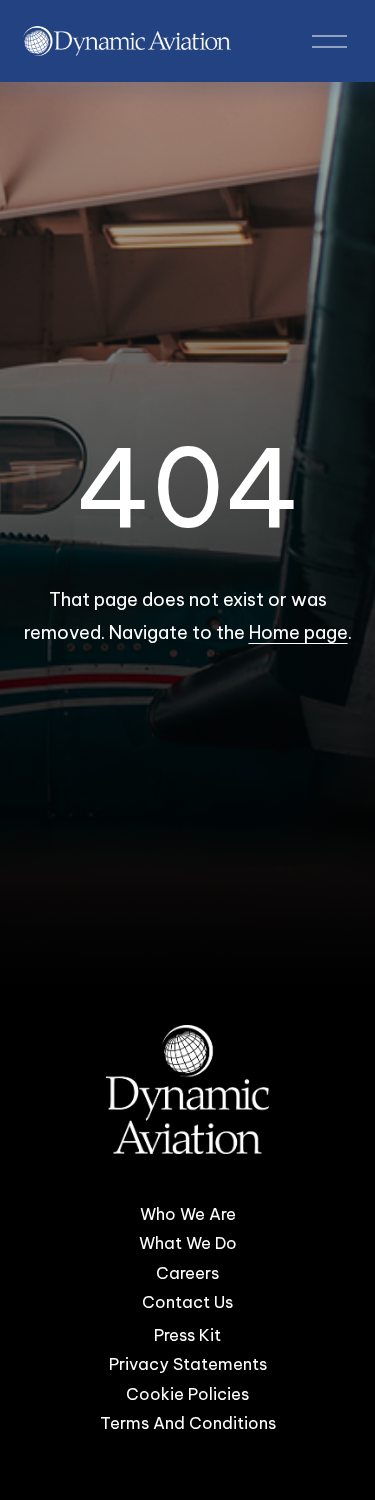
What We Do (188, 1243)
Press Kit (187, 1335)
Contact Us (187, 1302)
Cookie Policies (187, 1394)
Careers (187, 1273)
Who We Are (188, 1214)
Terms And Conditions (188, 1423)
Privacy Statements (188, 1365)
